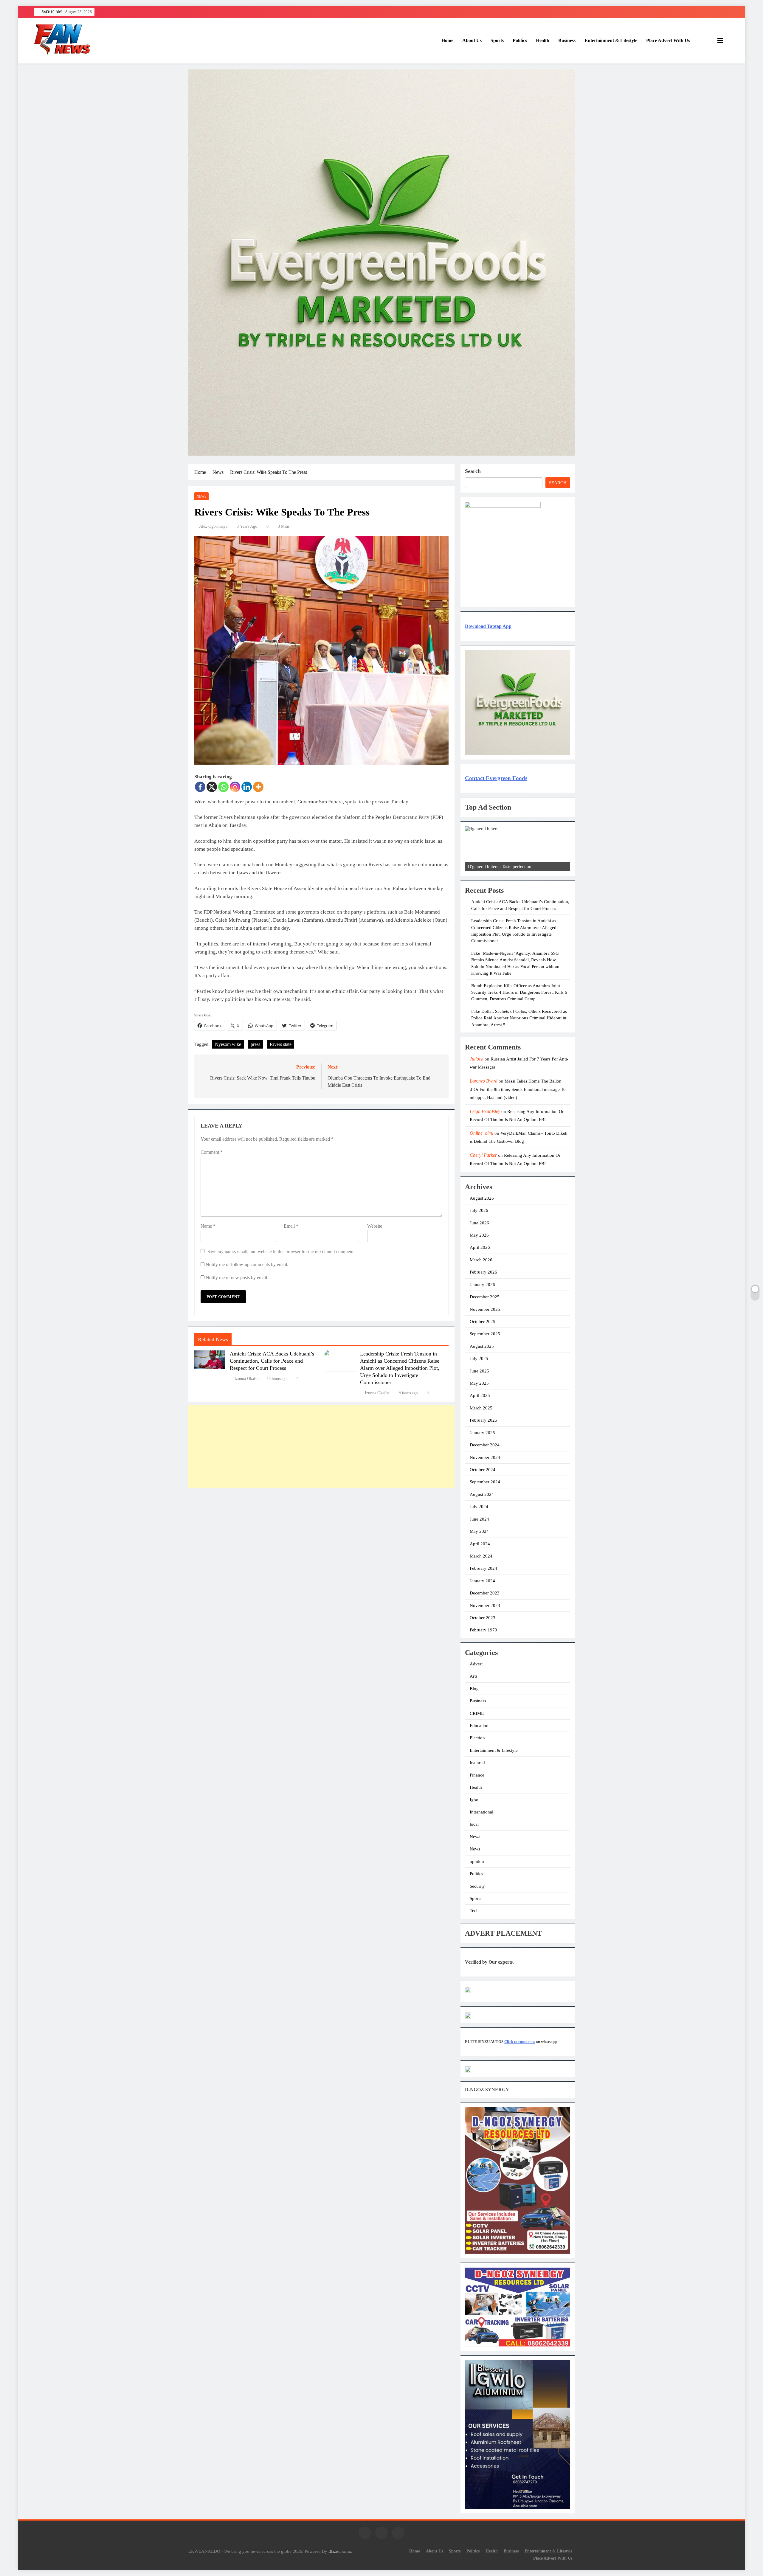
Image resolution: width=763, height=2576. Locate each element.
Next (563, 870)
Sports (497, 40)
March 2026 (481, 1260)
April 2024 (480, 1544)
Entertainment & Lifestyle (611, 40)
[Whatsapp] (223, 787)
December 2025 (485, 1297)
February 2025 (483, 1420)
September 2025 (485, 1334)
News (201, 496)
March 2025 (481, 1408)
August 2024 (482, 1494)
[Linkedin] (247, 787)
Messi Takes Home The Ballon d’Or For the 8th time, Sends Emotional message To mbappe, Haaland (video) (518, 1089)
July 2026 (479, 1210)
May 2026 (479, 1235)
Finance (477, 1775)
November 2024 (485, 1457)
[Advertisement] (321, 1446)
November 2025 (485, 1309)
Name (208, 1226)
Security (477, 1886)
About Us (472, 40)
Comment (212, 1152)
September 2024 (485, 1482)
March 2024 (481, 1556)
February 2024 (483, 1568)
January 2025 (482, 1433)
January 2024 (482, 1581)
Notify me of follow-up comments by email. (247, 1264)
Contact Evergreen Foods (496, 778)
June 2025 (479, 1371)
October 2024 (483, 1470)
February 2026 (483, 1272)
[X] (212, 787)
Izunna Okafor (247, 1379)
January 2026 (482, 1285)
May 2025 (479, 1383)
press (255, 1044)
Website (375, 1226)
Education (479, 1726)
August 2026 (482, 1198)
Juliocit (477, 1059)
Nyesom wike (228, 1044)
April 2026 (480, 1247)
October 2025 (483, 1322)
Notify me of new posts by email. (237, 1278)
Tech (474, 1911)
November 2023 (485, 1605)
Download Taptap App (488, 626)
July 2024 (479, 1507)
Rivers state (281, 1044)
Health (543, 40)
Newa (475, 1837)
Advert (476, 1664)
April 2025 (480, 1395)
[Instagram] (235, 787)
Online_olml (481, 1133)
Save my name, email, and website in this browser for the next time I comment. (281, 1251)
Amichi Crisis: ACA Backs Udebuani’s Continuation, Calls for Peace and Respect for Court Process (272, 1361)
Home (447, 40)
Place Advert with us (668, 40)
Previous (472, 870)
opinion (477, 1861)
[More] (258, 787)
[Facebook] (200, 787)
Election (477, 1738)
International (481, 1812)
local (474, 1824)
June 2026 (479, 1223)
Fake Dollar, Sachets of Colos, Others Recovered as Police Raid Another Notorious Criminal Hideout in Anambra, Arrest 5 (519, 1018)
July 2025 (479, 1358)
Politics (520, 40)
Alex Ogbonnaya (213, 526)
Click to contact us (520, 2042)
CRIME (477, 1713)
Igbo (474, 1800)
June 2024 (479, 1519)
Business (567, 40)
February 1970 (483, 1630)
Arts (474, 1676)
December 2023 (485, 1593)
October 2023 (483, 1618)
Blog (474, 1689)
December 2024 (485, 1445)
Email (291, 1226)
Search (473, 471)
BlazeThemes (340, 2551)
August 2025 (482, 1346)
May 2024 (479, 1531)
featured (477, 1763)
